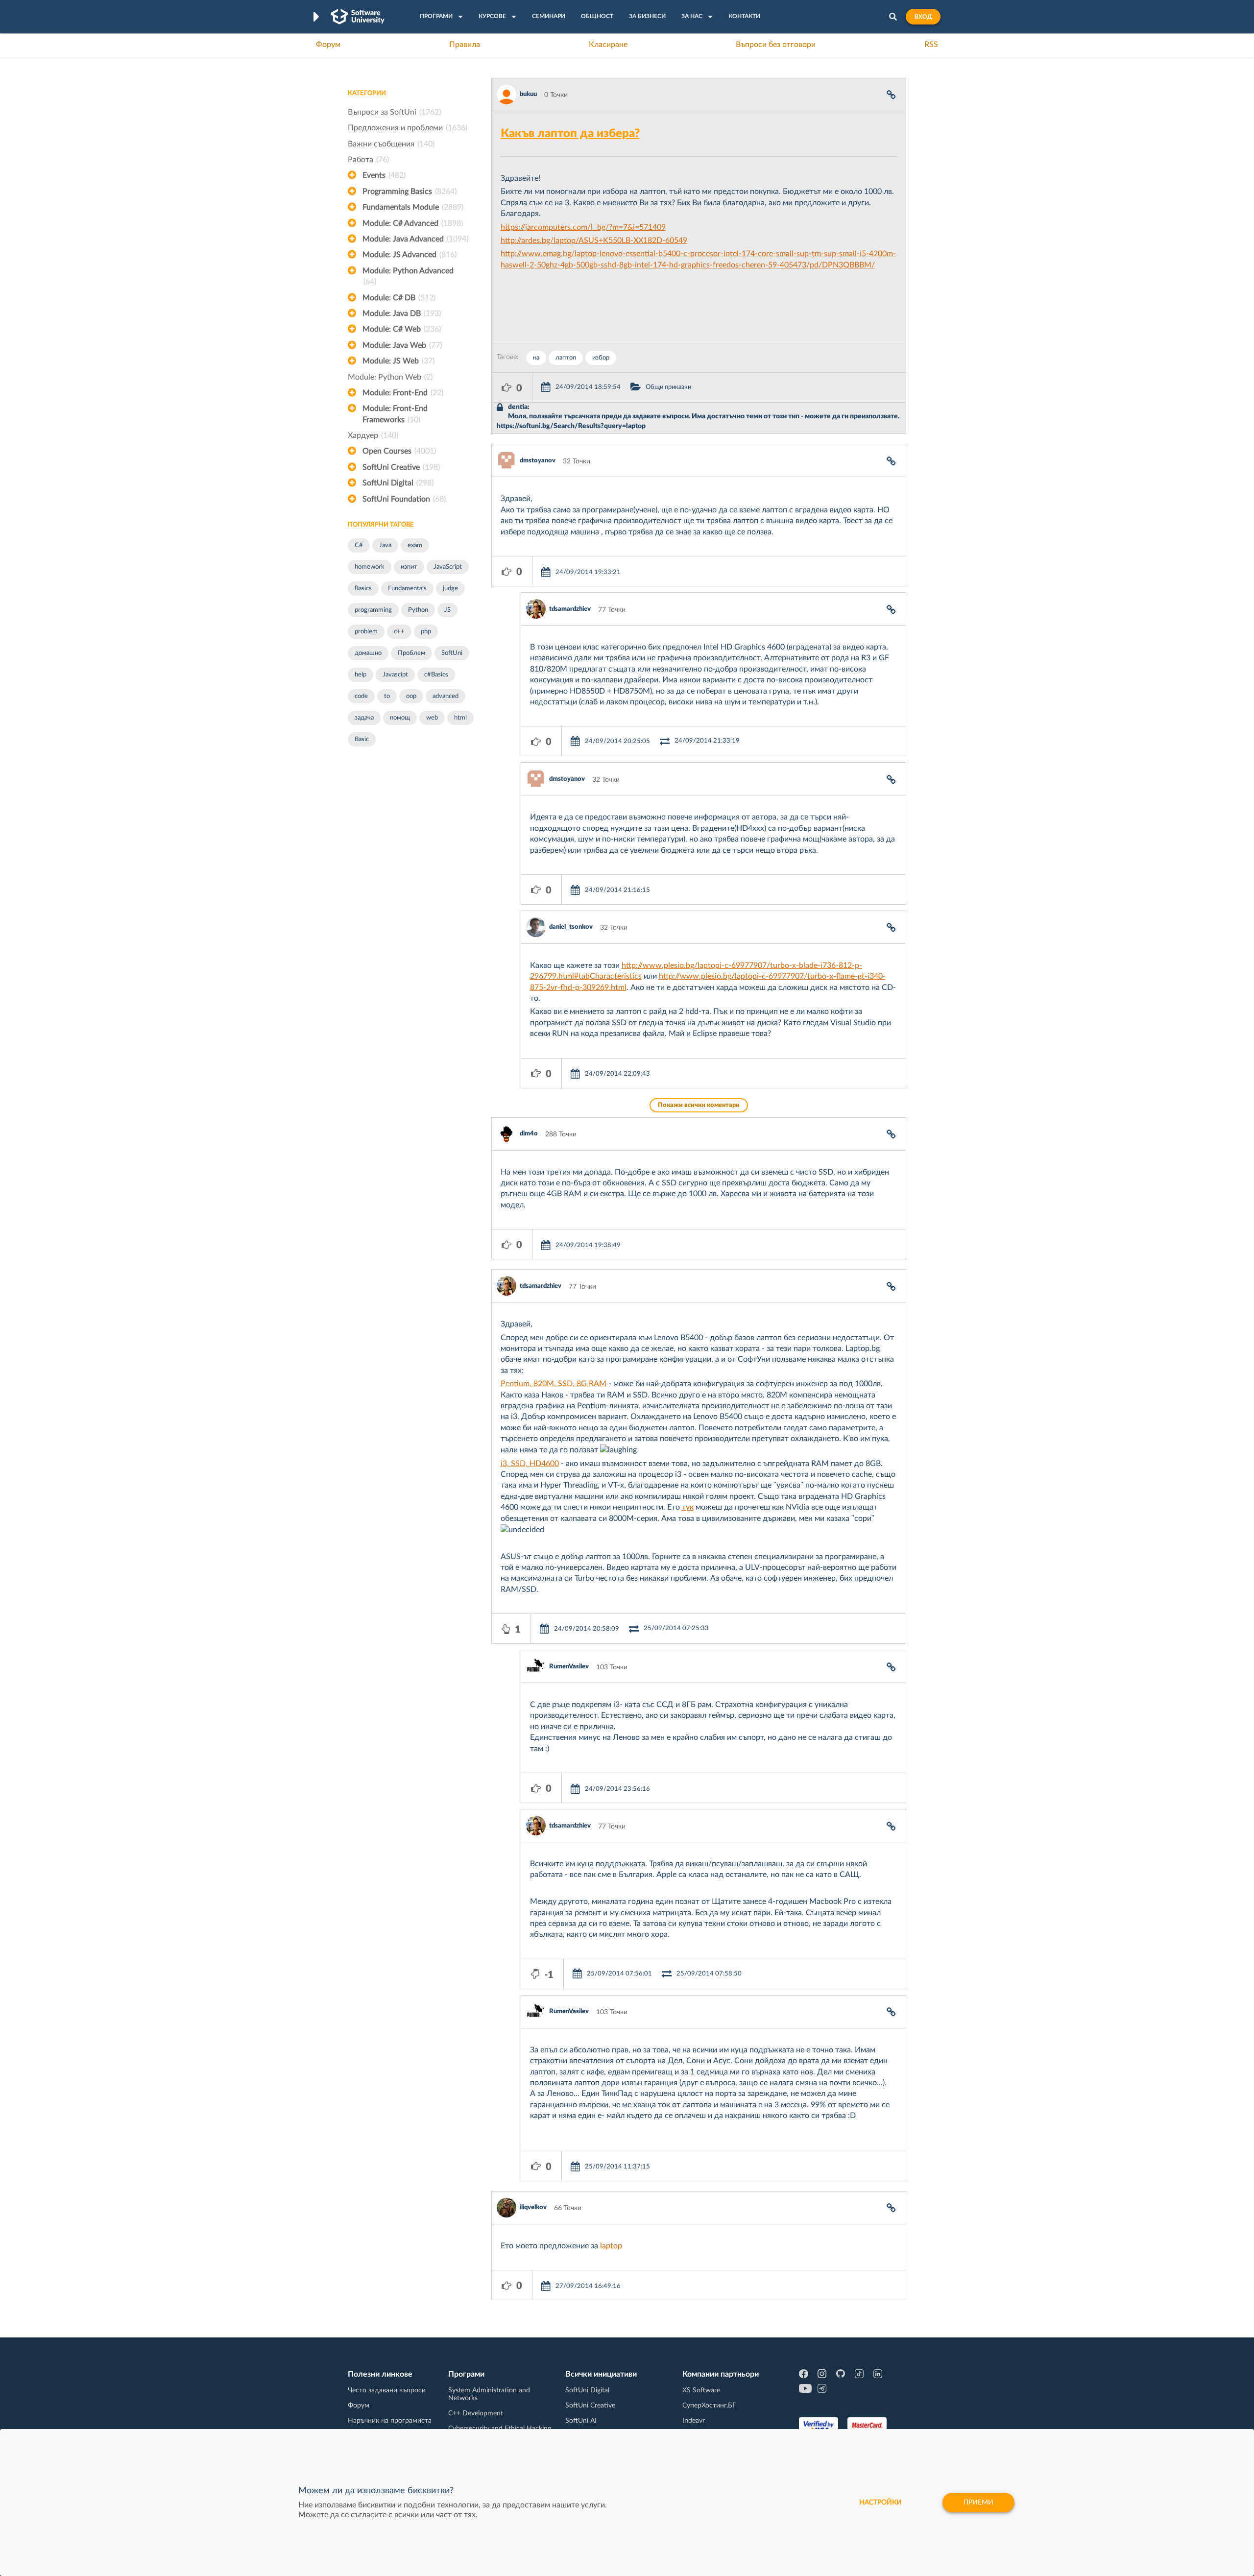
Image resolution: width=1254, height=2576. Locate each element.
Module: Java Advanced (415, 239)
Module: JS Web (398, 361)
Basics (363, 589)
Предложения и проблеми (408, 128)
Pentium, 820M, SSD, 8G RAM (554, 1384)
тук (688, 1507)
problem (366, 632)
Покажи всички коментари (699, 1105)
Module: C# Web (402, 329)
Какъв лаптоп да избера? (570, 134)
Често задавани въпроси (387, 2390)
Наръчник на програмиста (390, 2421)
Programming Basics (410, 192)
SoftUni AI (581, 2421)
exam (415, 545)
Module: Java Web (402, 345)
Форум (328, 45)
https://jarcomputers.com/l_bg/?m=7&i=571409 (583, 227)
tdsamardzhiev (570, 609)
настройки (880, 2503)
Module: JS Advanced (410, 255)
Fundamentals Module (413, 207)
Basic (362, 739)
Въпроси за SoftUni (394, 112)
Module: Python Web (390, 377)
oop (411, 696)
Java (385, 545)
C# (359, 545)
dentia (518, 407)
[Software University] (358, 17)
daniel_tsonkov (571, 927)
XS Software (701, 2390)
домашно (368, 653)
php (426, 632)
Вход (923, 17)
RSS (931, 45)
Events (384, 175)
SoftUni (452, 653)
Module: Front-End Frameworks (395, 414)
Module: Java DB (402, 313)
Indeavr (694, 2421)
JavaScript (448, 567)
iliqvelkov (533, 2207)
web (432, 718)
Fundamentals (407, 589)
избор (601, 358)
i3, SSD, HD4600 (530, 1464)
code (361, 696)
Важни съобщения (391, 144)
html (460, 718)
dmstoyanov (538, 461)
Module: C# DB (399, 298)
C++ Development (476, 2413)
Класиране (608, 45)
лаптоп (566, 358)
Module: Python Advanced (408, 276)
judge (450, 589)
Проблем (411, 653)
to (387, 696)
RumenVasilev (569, 1667)
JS (447, 610)
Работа (368, 160)
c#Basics (436, 675)
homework (370, 567)
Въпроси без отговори (776, 45)
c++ (399, 632)
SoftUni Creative (401, 467)
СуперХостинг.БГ (709, 2406)
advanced (446, 696)
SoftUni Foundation (404, 499)
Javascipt (395, 675)
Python (418, 610)
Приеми (978, 2503)
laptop (611, 2246)
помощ (400, 718)
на (536, 358)
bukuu (528, 94)
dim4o (529, 1134)
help (361, 675)
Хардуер (373, 435)
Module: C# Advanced (413, 223)
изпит (409, 567)
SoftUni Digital (398, 483)
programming (373, 610)
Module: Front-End (403, 393)
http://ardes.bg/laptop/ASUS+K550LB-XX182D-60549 (594, 241)
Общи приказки (668, 387)
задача (364, 718)
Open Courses (399, 451)
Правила (465, 45)
